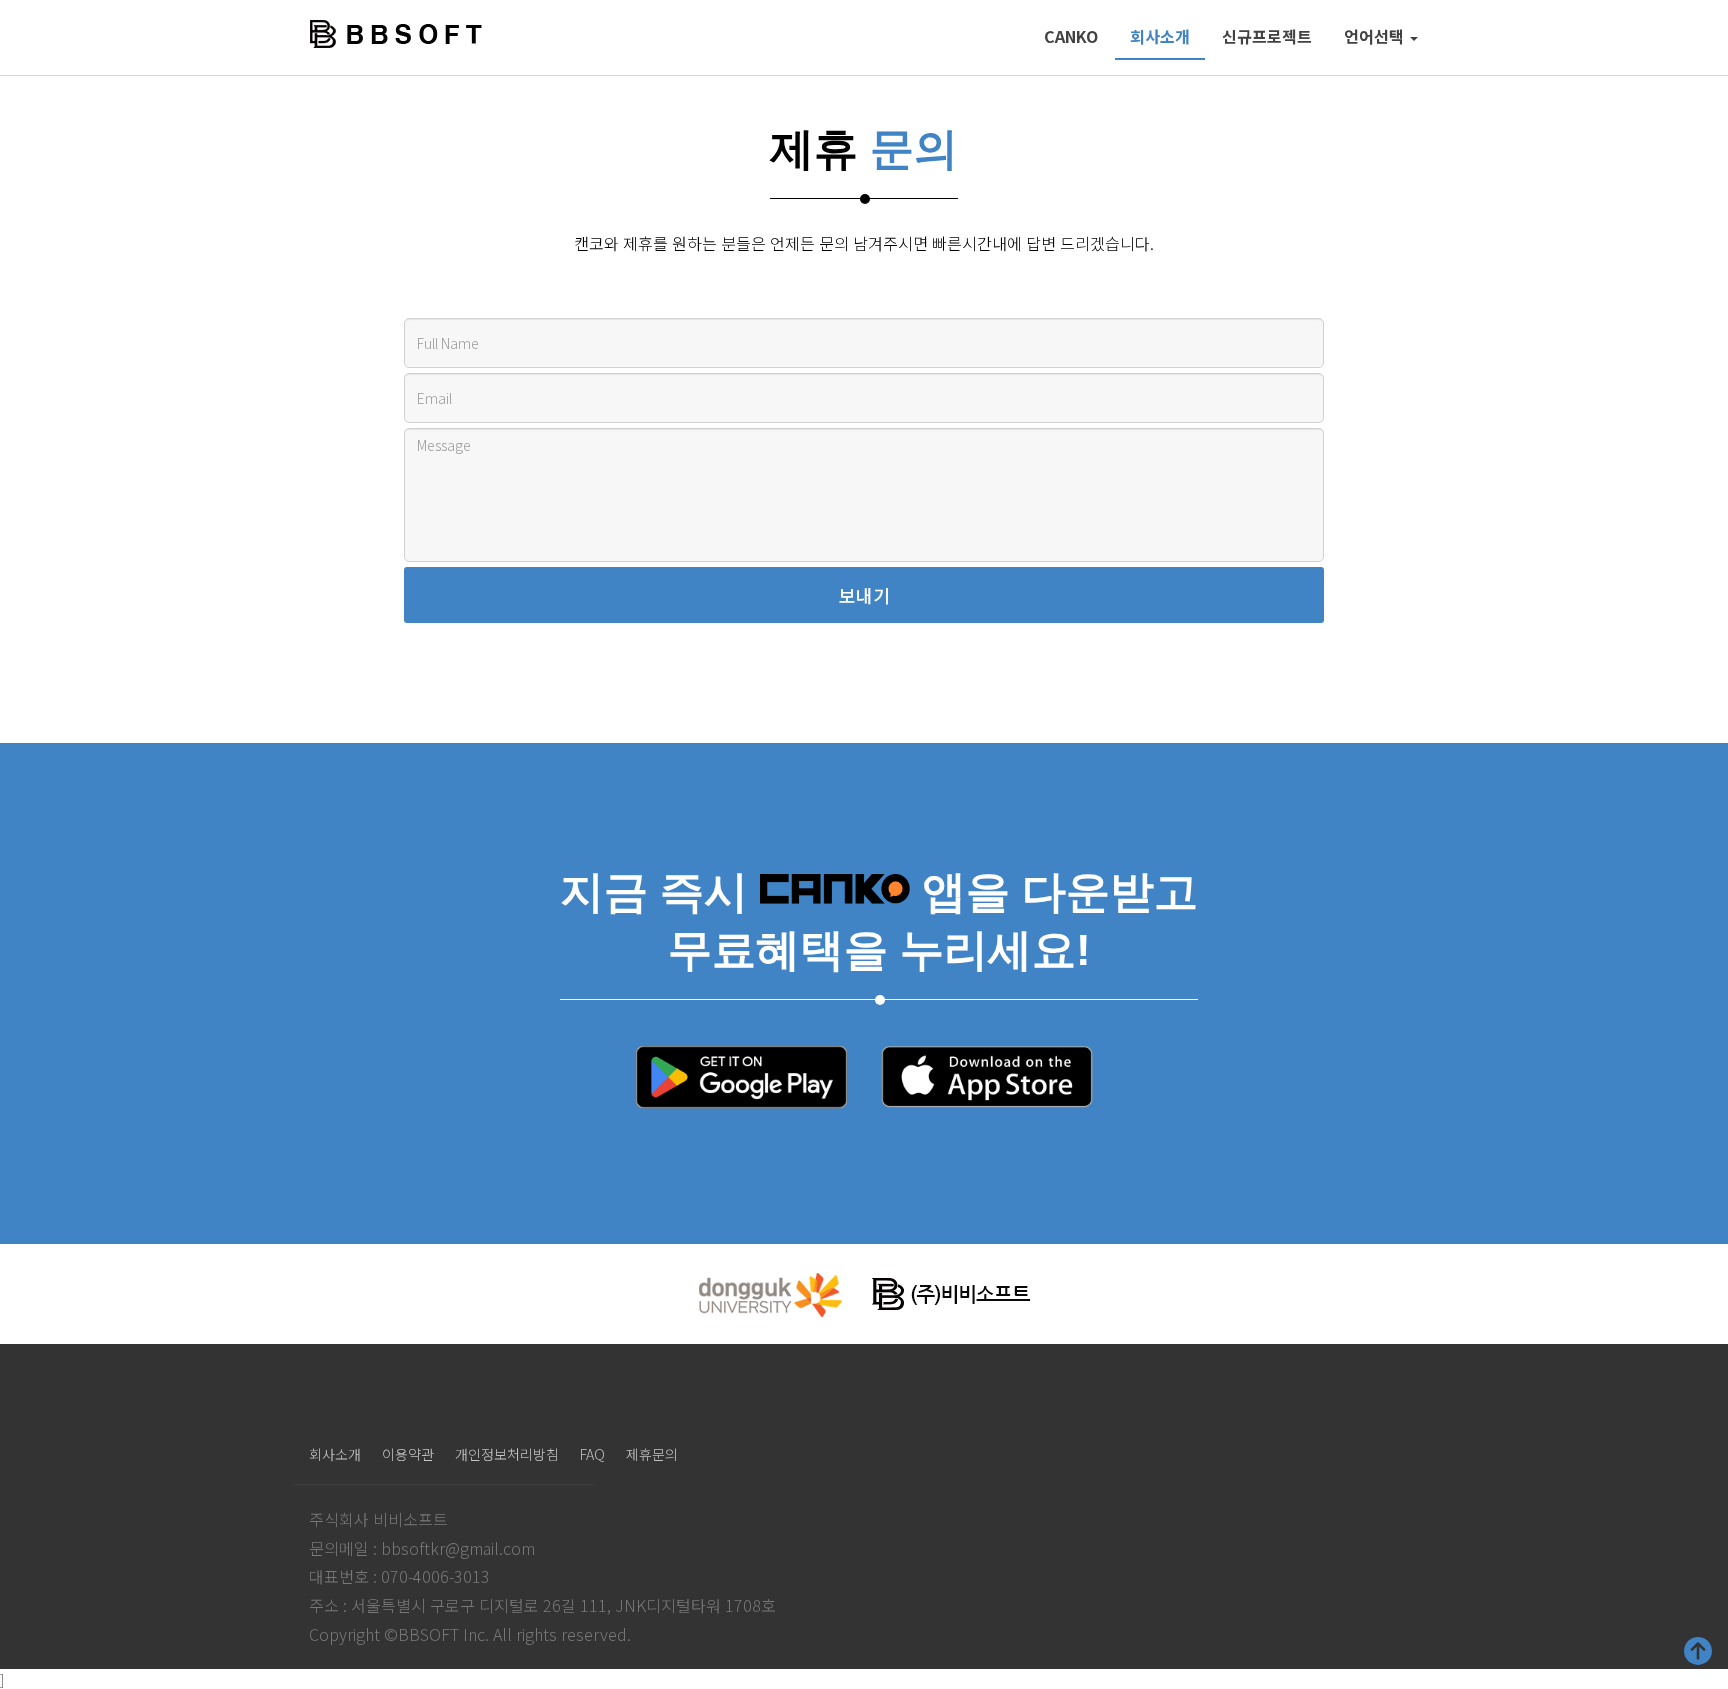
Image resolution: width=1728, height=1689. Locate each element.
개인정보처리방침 (507, 1454)
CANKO (1071, 36)
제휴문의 (652, 1454)
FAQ (592, 1454)
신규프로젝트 (1267, 36)
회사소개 (1160, 36)
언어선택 (1376, 36)
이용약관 (408, 1454)
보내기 (864, 595)
